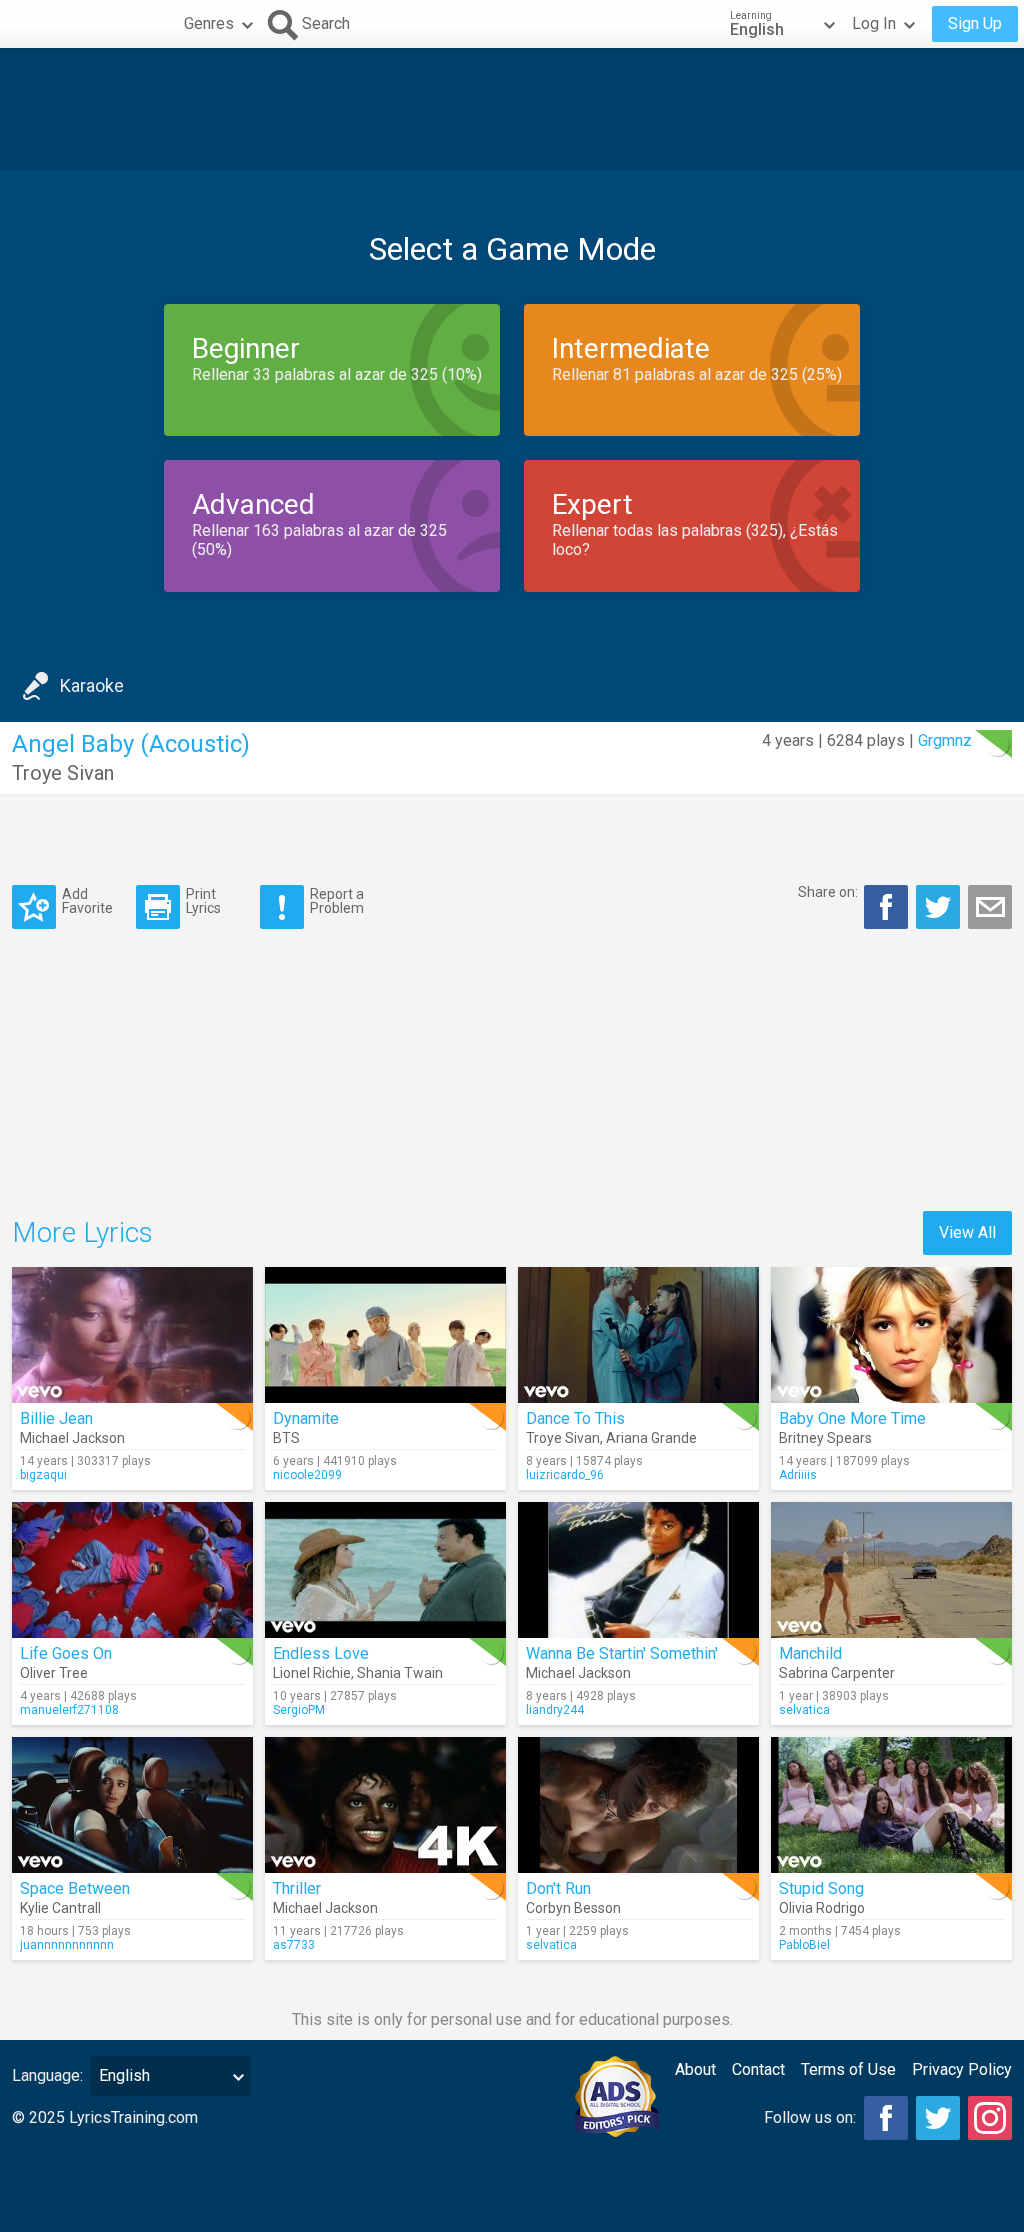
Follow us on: (810, 2117)
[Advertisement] (512, 109)
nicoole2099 (307, 1475)
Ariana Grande (651, 1438)
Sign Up (975, 23)
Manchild (810, 1653)
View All (967, 1232)
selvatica (804, 1710)
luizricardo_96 (565, 1475)
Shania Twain (400, 1673)
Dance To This (575, 1418)
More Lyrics (82, 1232)
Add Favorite (87, 900)
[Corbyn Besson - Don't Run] (638, 1805)
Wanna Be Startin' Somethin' (622, 1653)
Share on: (828, 892)
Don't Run (558, 1888)
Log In (874, 23)
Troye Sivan (63, 773)
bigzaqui (43, 1475)
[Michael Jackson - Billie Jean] (132, 1335)
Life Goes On (66, 1653)
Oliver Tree (54, 1673)
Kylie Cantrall (60, 1908)
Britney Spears (825, 1438)
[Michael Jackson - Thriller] (385, 1805)
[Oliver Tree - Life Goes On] (132, 1570)
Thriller (297, 1888)
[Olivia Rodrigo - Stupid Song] (891, 1805)
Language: (47, 2075)
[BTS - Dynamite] (385, 1335)
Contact (758, 2069)
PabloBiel (804, 1945)
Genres (209, 23)
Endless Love (321, 1653)
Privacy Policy (962, 2069)
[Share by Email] (990, 907)
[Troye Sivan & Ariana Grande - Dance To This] (638, 1335)
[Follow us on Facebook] (886, 2118)
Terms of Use (848, 2069)
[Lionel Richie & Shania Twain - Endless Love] (385, 1570)
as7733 (294, 1945)
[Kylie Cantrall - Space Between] (132, 1805)
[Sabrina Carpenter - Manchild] (891, 1570)
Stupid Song (821, 1888)
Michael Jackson (72, 1438)
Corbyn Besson (573, 1908)
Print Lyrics (203, 900)
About (695, 2069)
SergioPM (299, 1710)
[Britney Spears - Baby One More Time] (891, 1335)
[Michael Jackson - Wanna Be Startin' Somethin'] (638, 1570)
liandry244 (555, 1710)
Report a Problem (337, 900)
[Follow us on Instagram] (990, 2118)
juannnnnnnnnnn (67, 1945)
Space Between (75, 1888)
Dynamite (306, 1418)
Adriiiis (798, 1475)
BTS (286, 1438)
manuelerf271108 (69, 1710)
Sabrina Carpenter (837, 1673)
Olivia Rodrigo (822, 1908)
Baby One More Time (852, 1418)
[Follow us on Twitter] (938, 2118)
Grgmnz (945, 740)
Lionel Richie (312, 1673)
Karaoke (92, 685)
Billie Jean (56, 1418)
